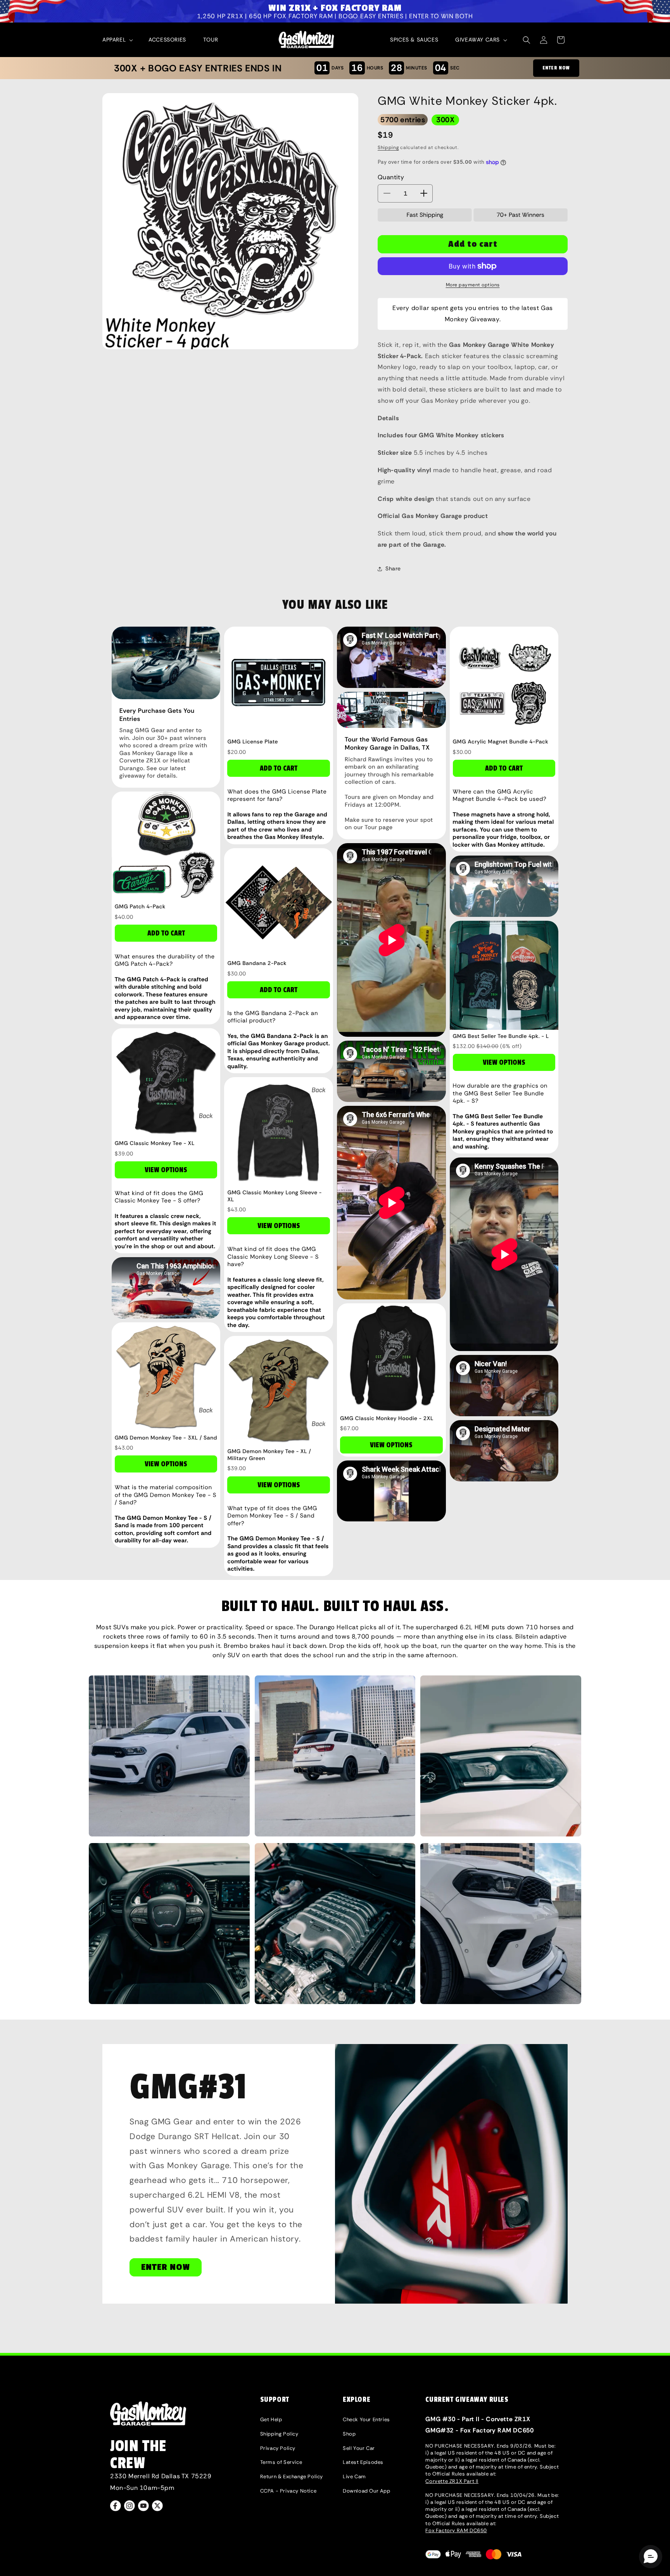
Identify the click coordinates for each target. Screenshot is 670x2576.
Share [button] (393, 568)
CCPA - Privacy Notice (288, 2491)
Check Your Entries (366, 2419)
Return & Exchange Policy (292, 2476)
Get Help (271, 2419)
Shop (349, 2434)
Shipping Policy (279, 2434)
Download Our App (367, 2491)
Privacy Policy (278, 2448)
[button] (117, 40)
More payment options (473, 285)
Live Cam (354, 2476)
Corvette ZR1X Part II (452, 2481)
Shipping (388, 147)
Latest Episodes (363, 2462)
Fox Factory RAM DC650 (456, 2530)
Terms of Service (281, 2462)
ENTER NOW (556, 68)
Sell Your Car (359, 2448)
